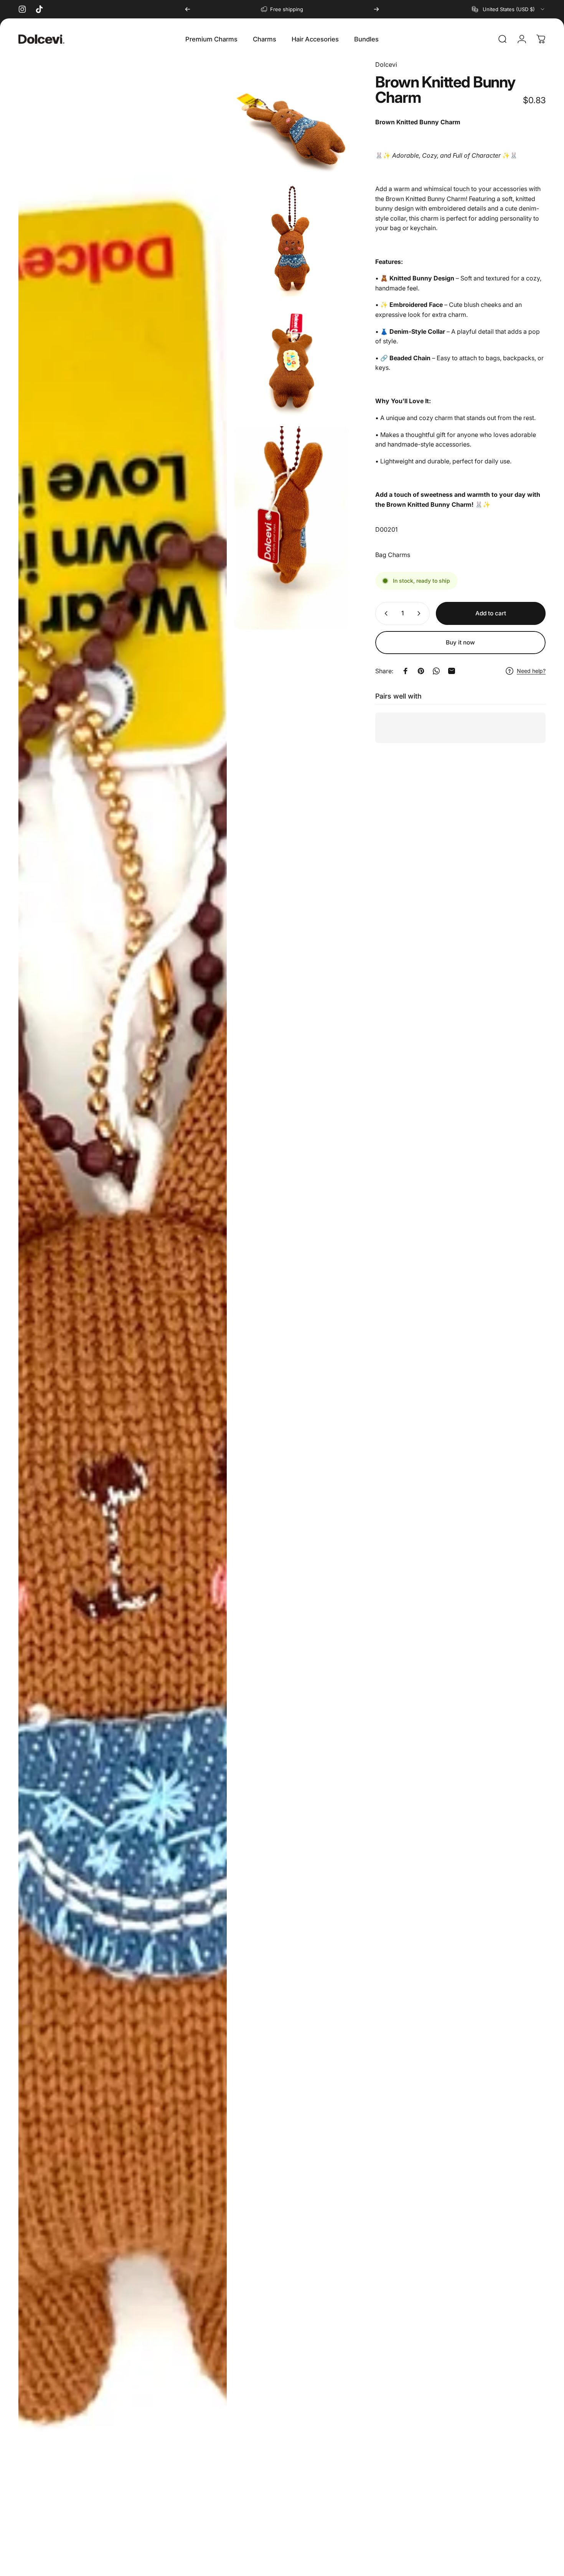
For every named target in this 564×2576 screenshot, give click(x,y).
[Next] (376, 9)
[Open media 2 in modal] (292, 117)
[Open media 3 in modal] (292, 239)
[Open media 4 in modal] (292, 361)
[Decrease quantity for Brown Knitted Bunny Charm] (384, 613)
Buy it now (460, 642)
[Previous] (188, 9)
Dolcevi (386, 64)
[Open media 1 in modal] (123, 1314)
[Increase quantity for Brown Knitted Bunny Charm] (421, 613)
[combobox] (509, 9)
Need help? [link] (531, 671)
